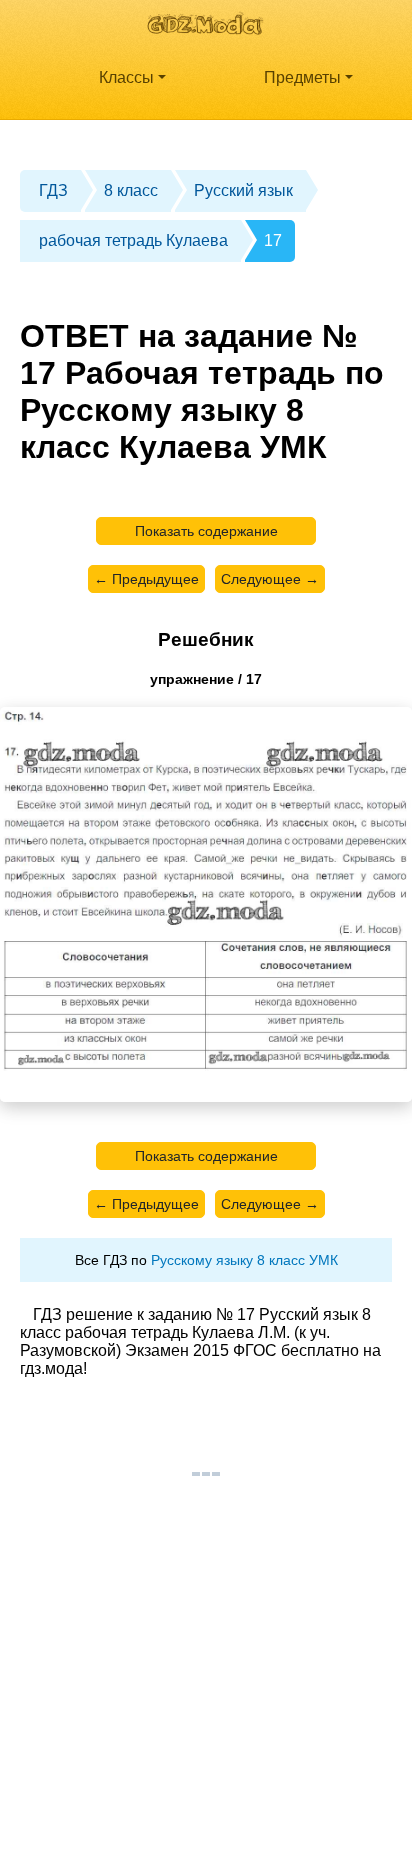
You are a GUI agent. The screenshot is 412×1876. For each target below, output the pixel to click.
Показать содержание (206, 531)
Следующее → (270, 579)
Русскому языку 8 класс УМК (244, 1260)
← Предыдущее (146, 579)
